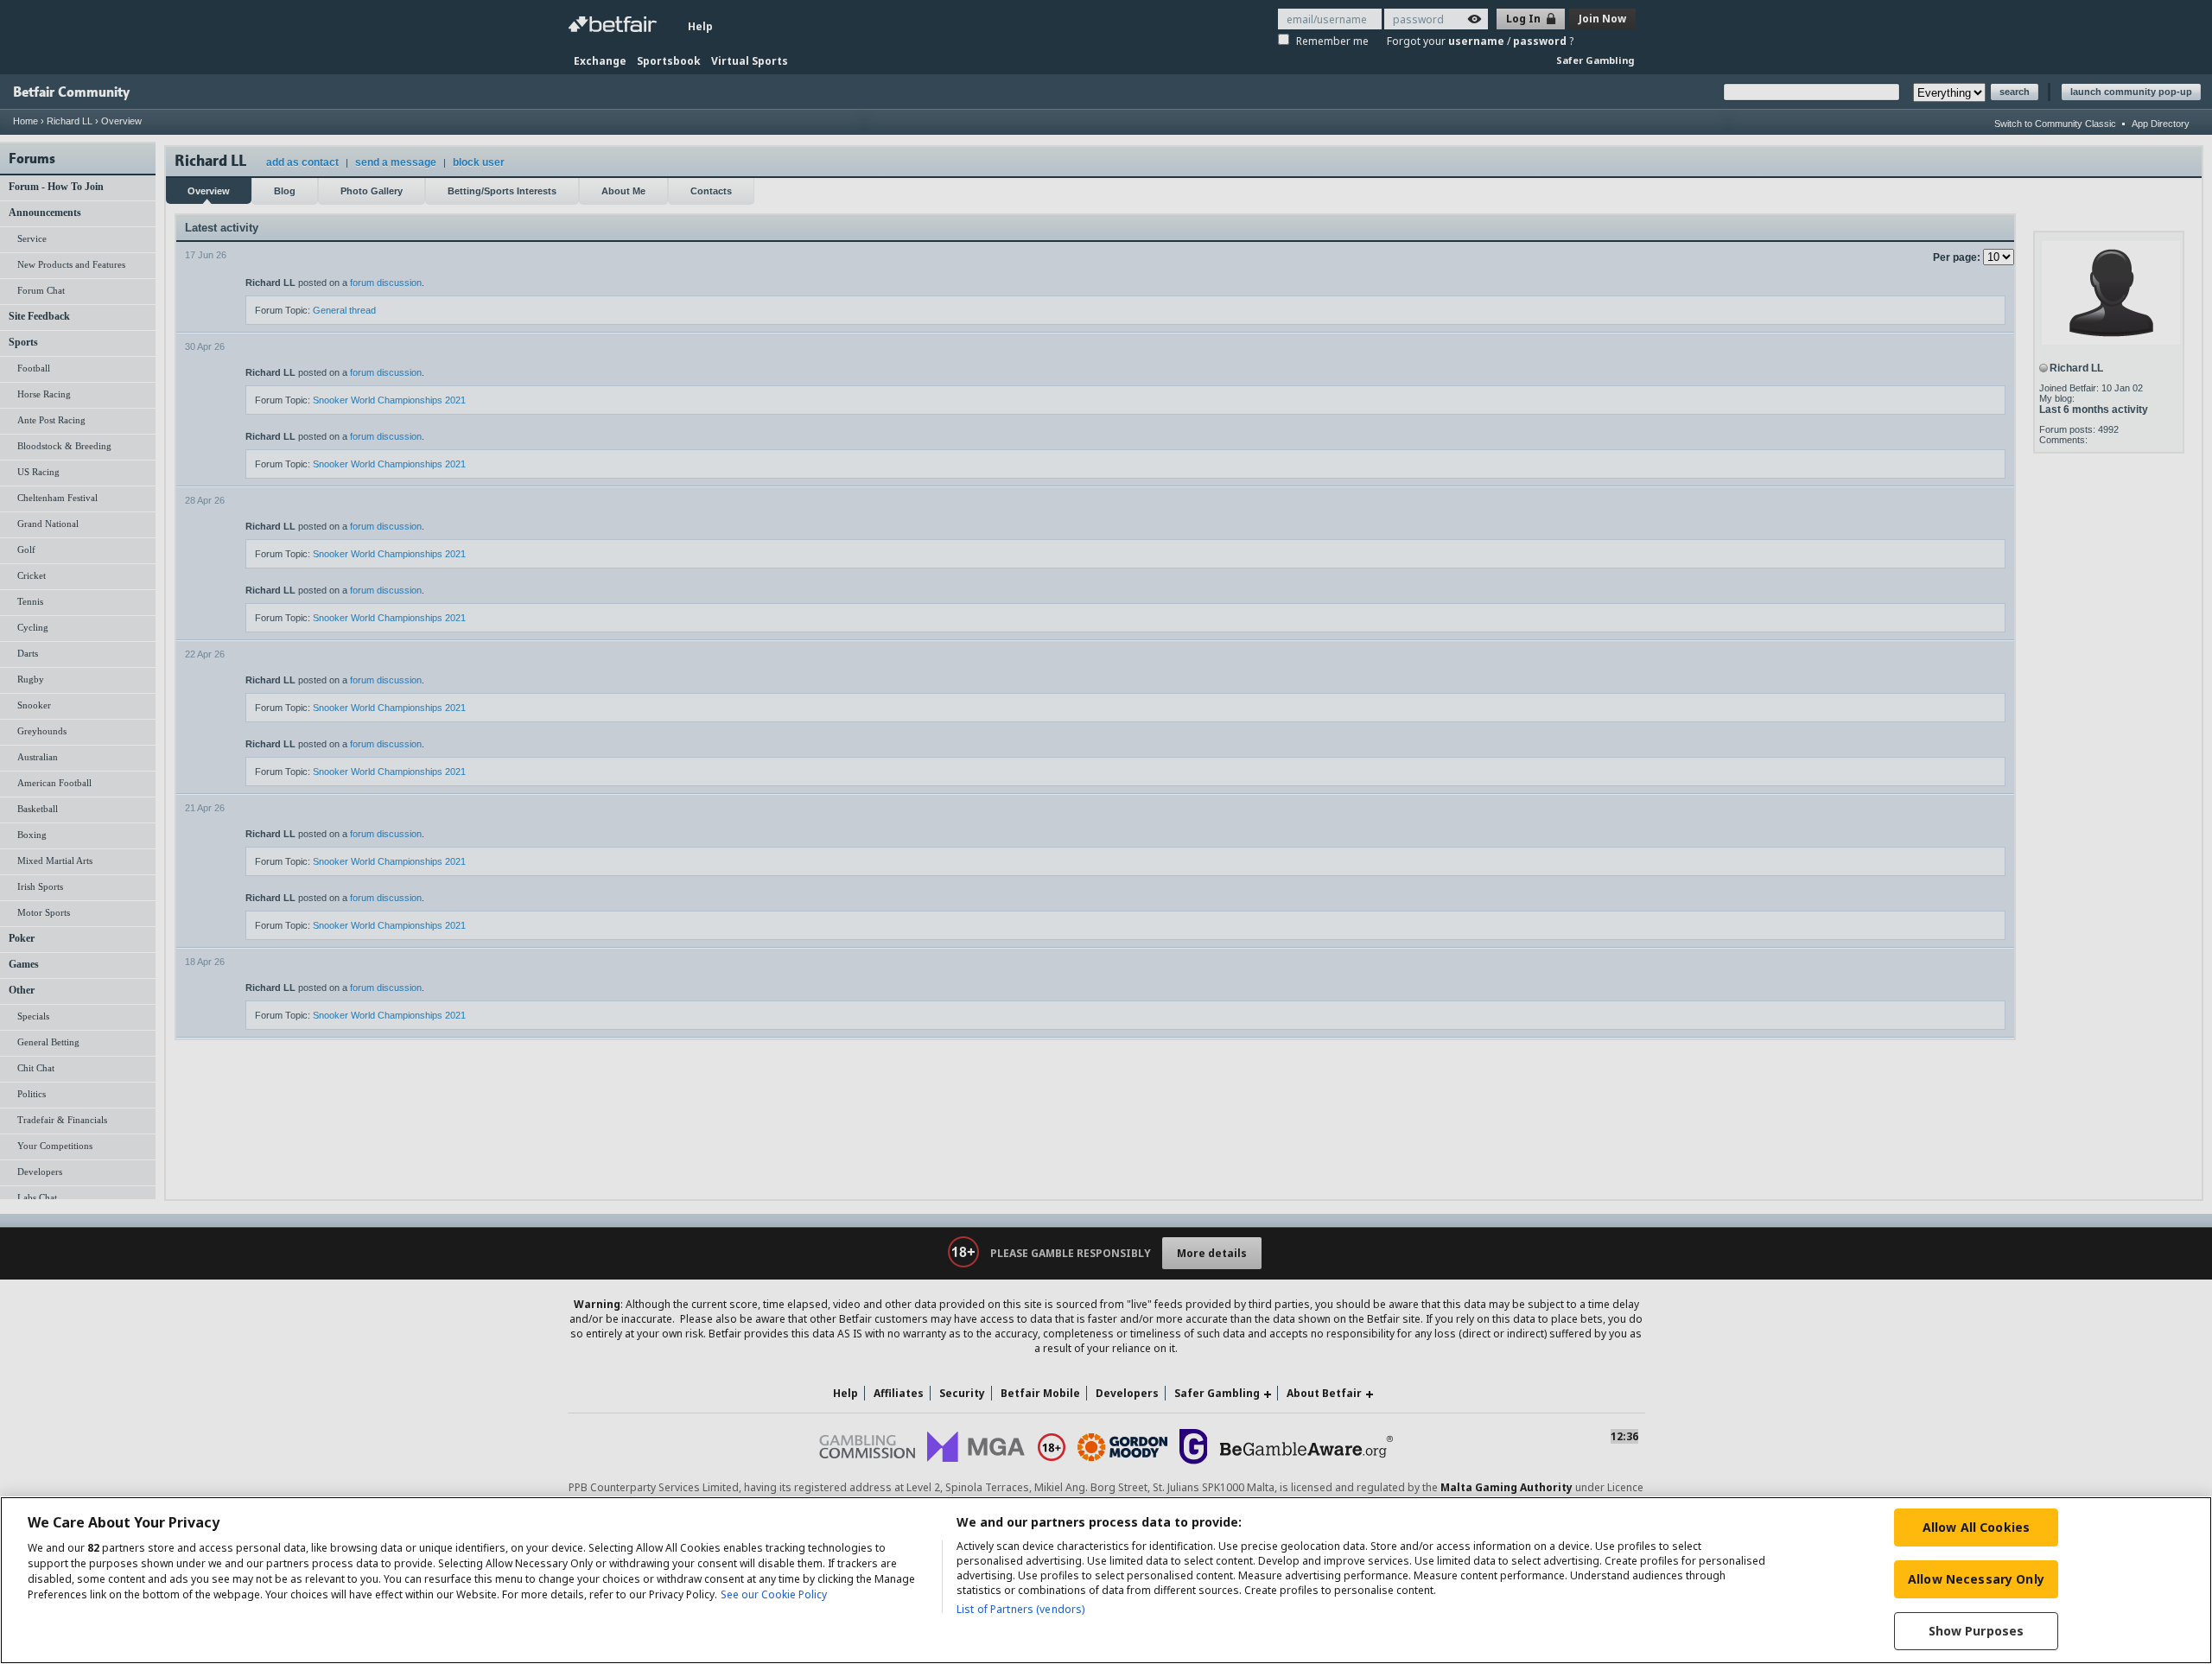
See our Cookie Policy (774, 1594)
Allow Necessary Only (1976, 1579)
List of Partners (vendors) (1020, 1609)
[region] (1106, 1580)
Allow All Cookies (1976, 1527)
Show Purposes (1977, 1631)
